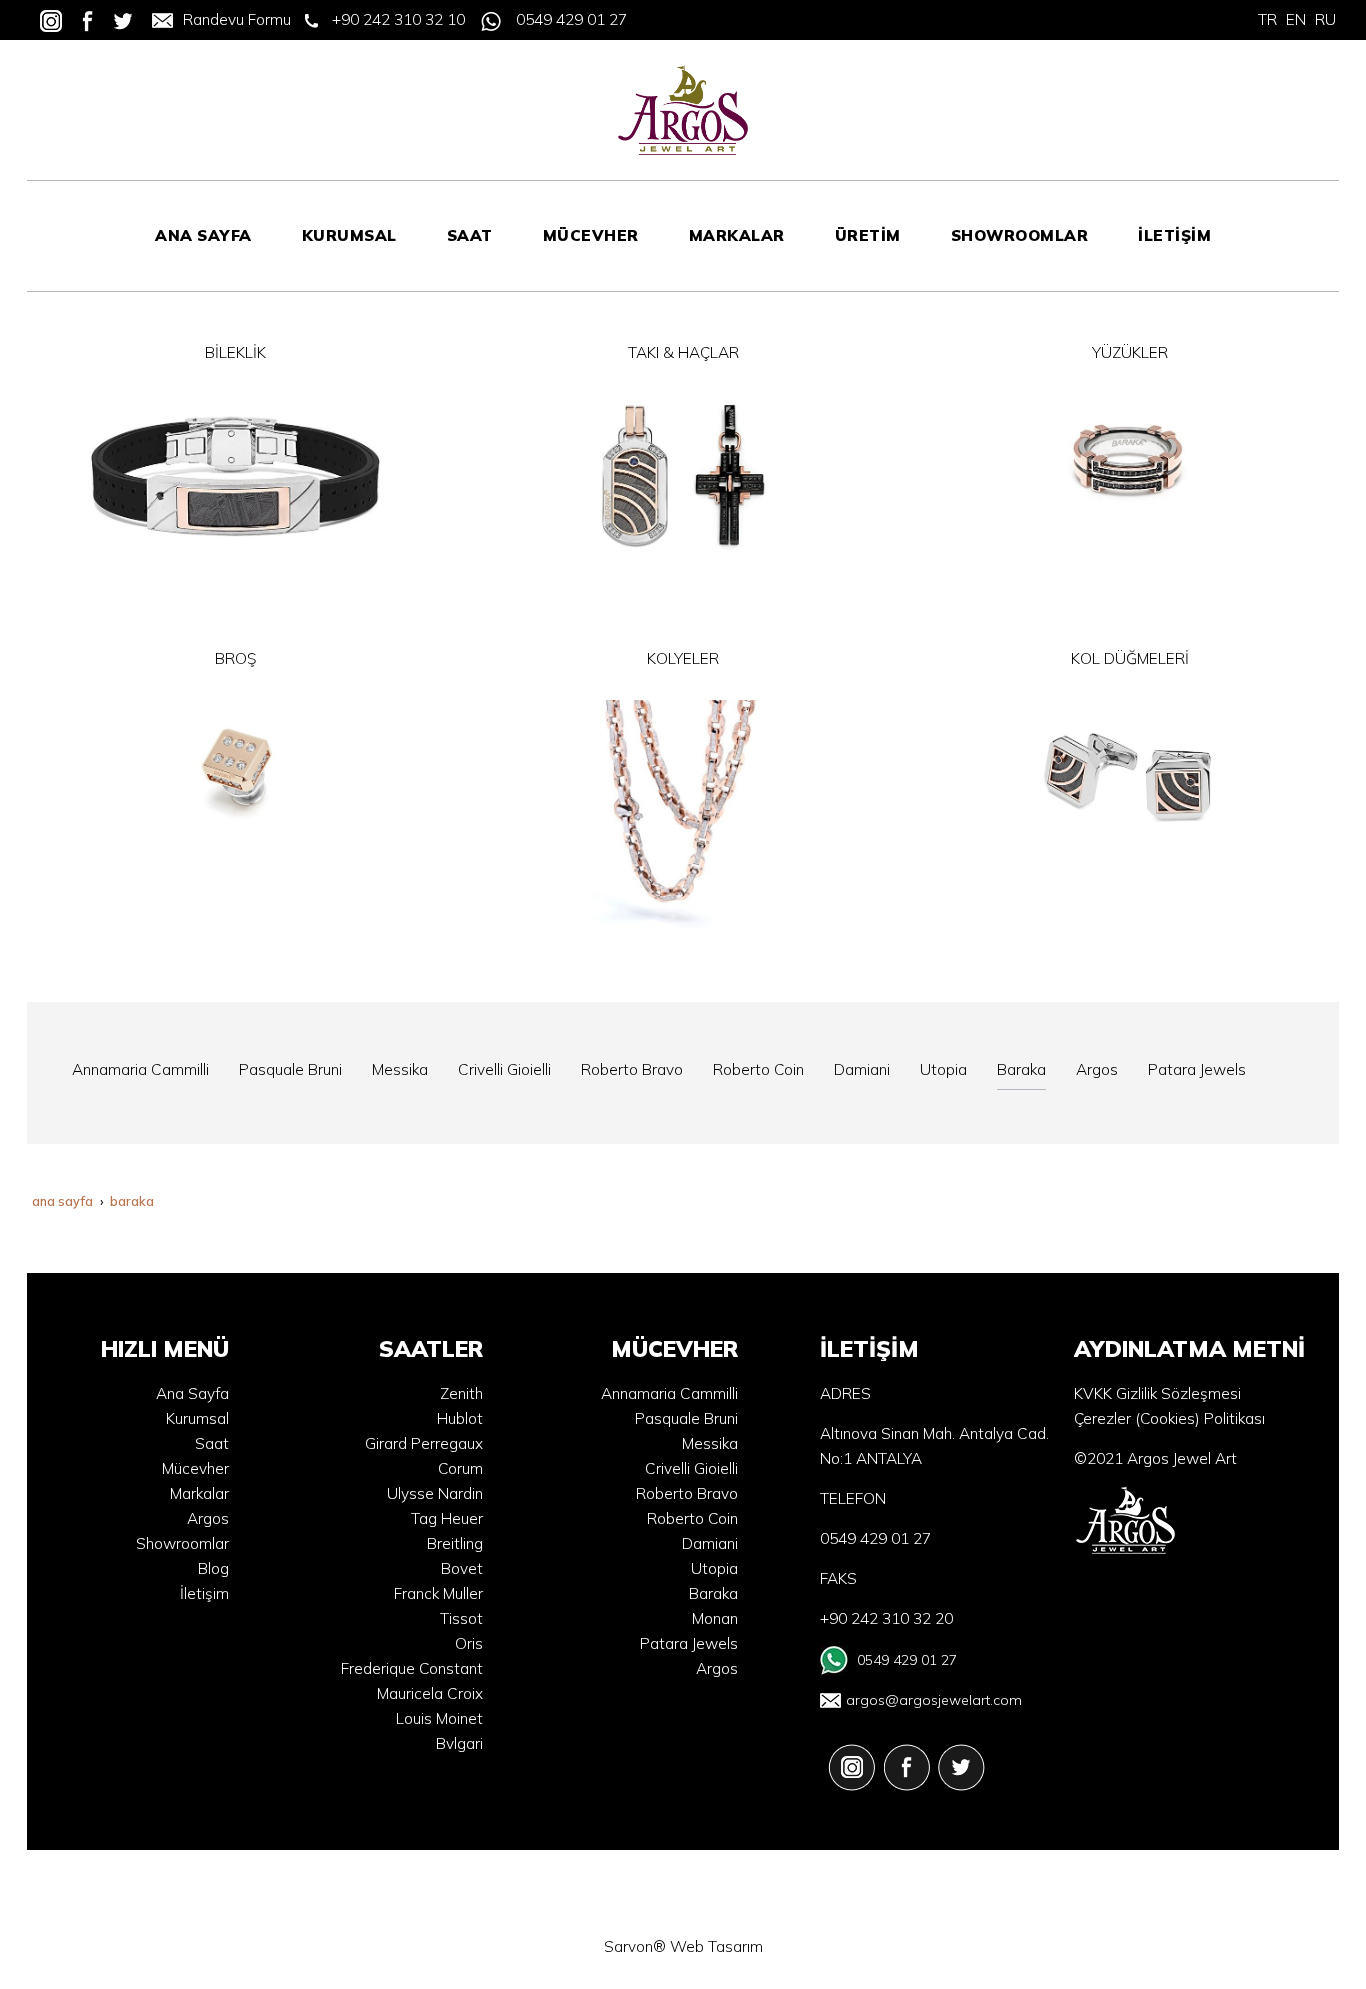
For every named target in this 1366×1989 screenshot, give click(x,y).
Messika (710, 1443)
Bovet (462, 1568)
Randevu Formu (237, 19)
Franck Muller (438, 1593)
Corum (460, 1468)
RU (1325, 19)
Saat (212, 1443)
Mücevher (195, 1468)
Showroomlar (182, 1543)
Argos (208, 1518)
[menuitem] (203, 236)
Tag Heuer (447, 1518)
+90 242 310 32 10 (398, 19)
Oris (469, 1643)
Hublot (460, 1418)
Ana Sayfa (192, 1393)
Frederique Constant (412, 1668)
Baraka (713, 1593)
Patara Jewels (689, 1643)
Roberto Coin (692, 1518)
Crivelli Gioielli (691, 1468)
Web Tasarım (716, 1946)
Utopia (714, 1568)
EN (1296, 19)
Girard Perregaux (424, 1443)
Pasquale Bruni (686, 1418)
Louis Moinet (439, 1718)
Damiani (710, 1543)
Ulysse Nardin (435, 1493)
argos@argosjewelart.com (934, 1700)
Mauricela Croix (430, 1693)
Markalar (199, 1493)
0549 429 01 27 (571, 19)
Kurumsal (197, 1418)
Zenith (461, 1393)
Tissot (461, 1618)
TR (1267, 19)
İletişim (204, 1593)
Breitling (455, 1543)
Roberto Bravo (687, 1493)
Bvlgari (459, 1743)
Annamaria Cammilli (669, 1393)
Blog (213, 1568)
